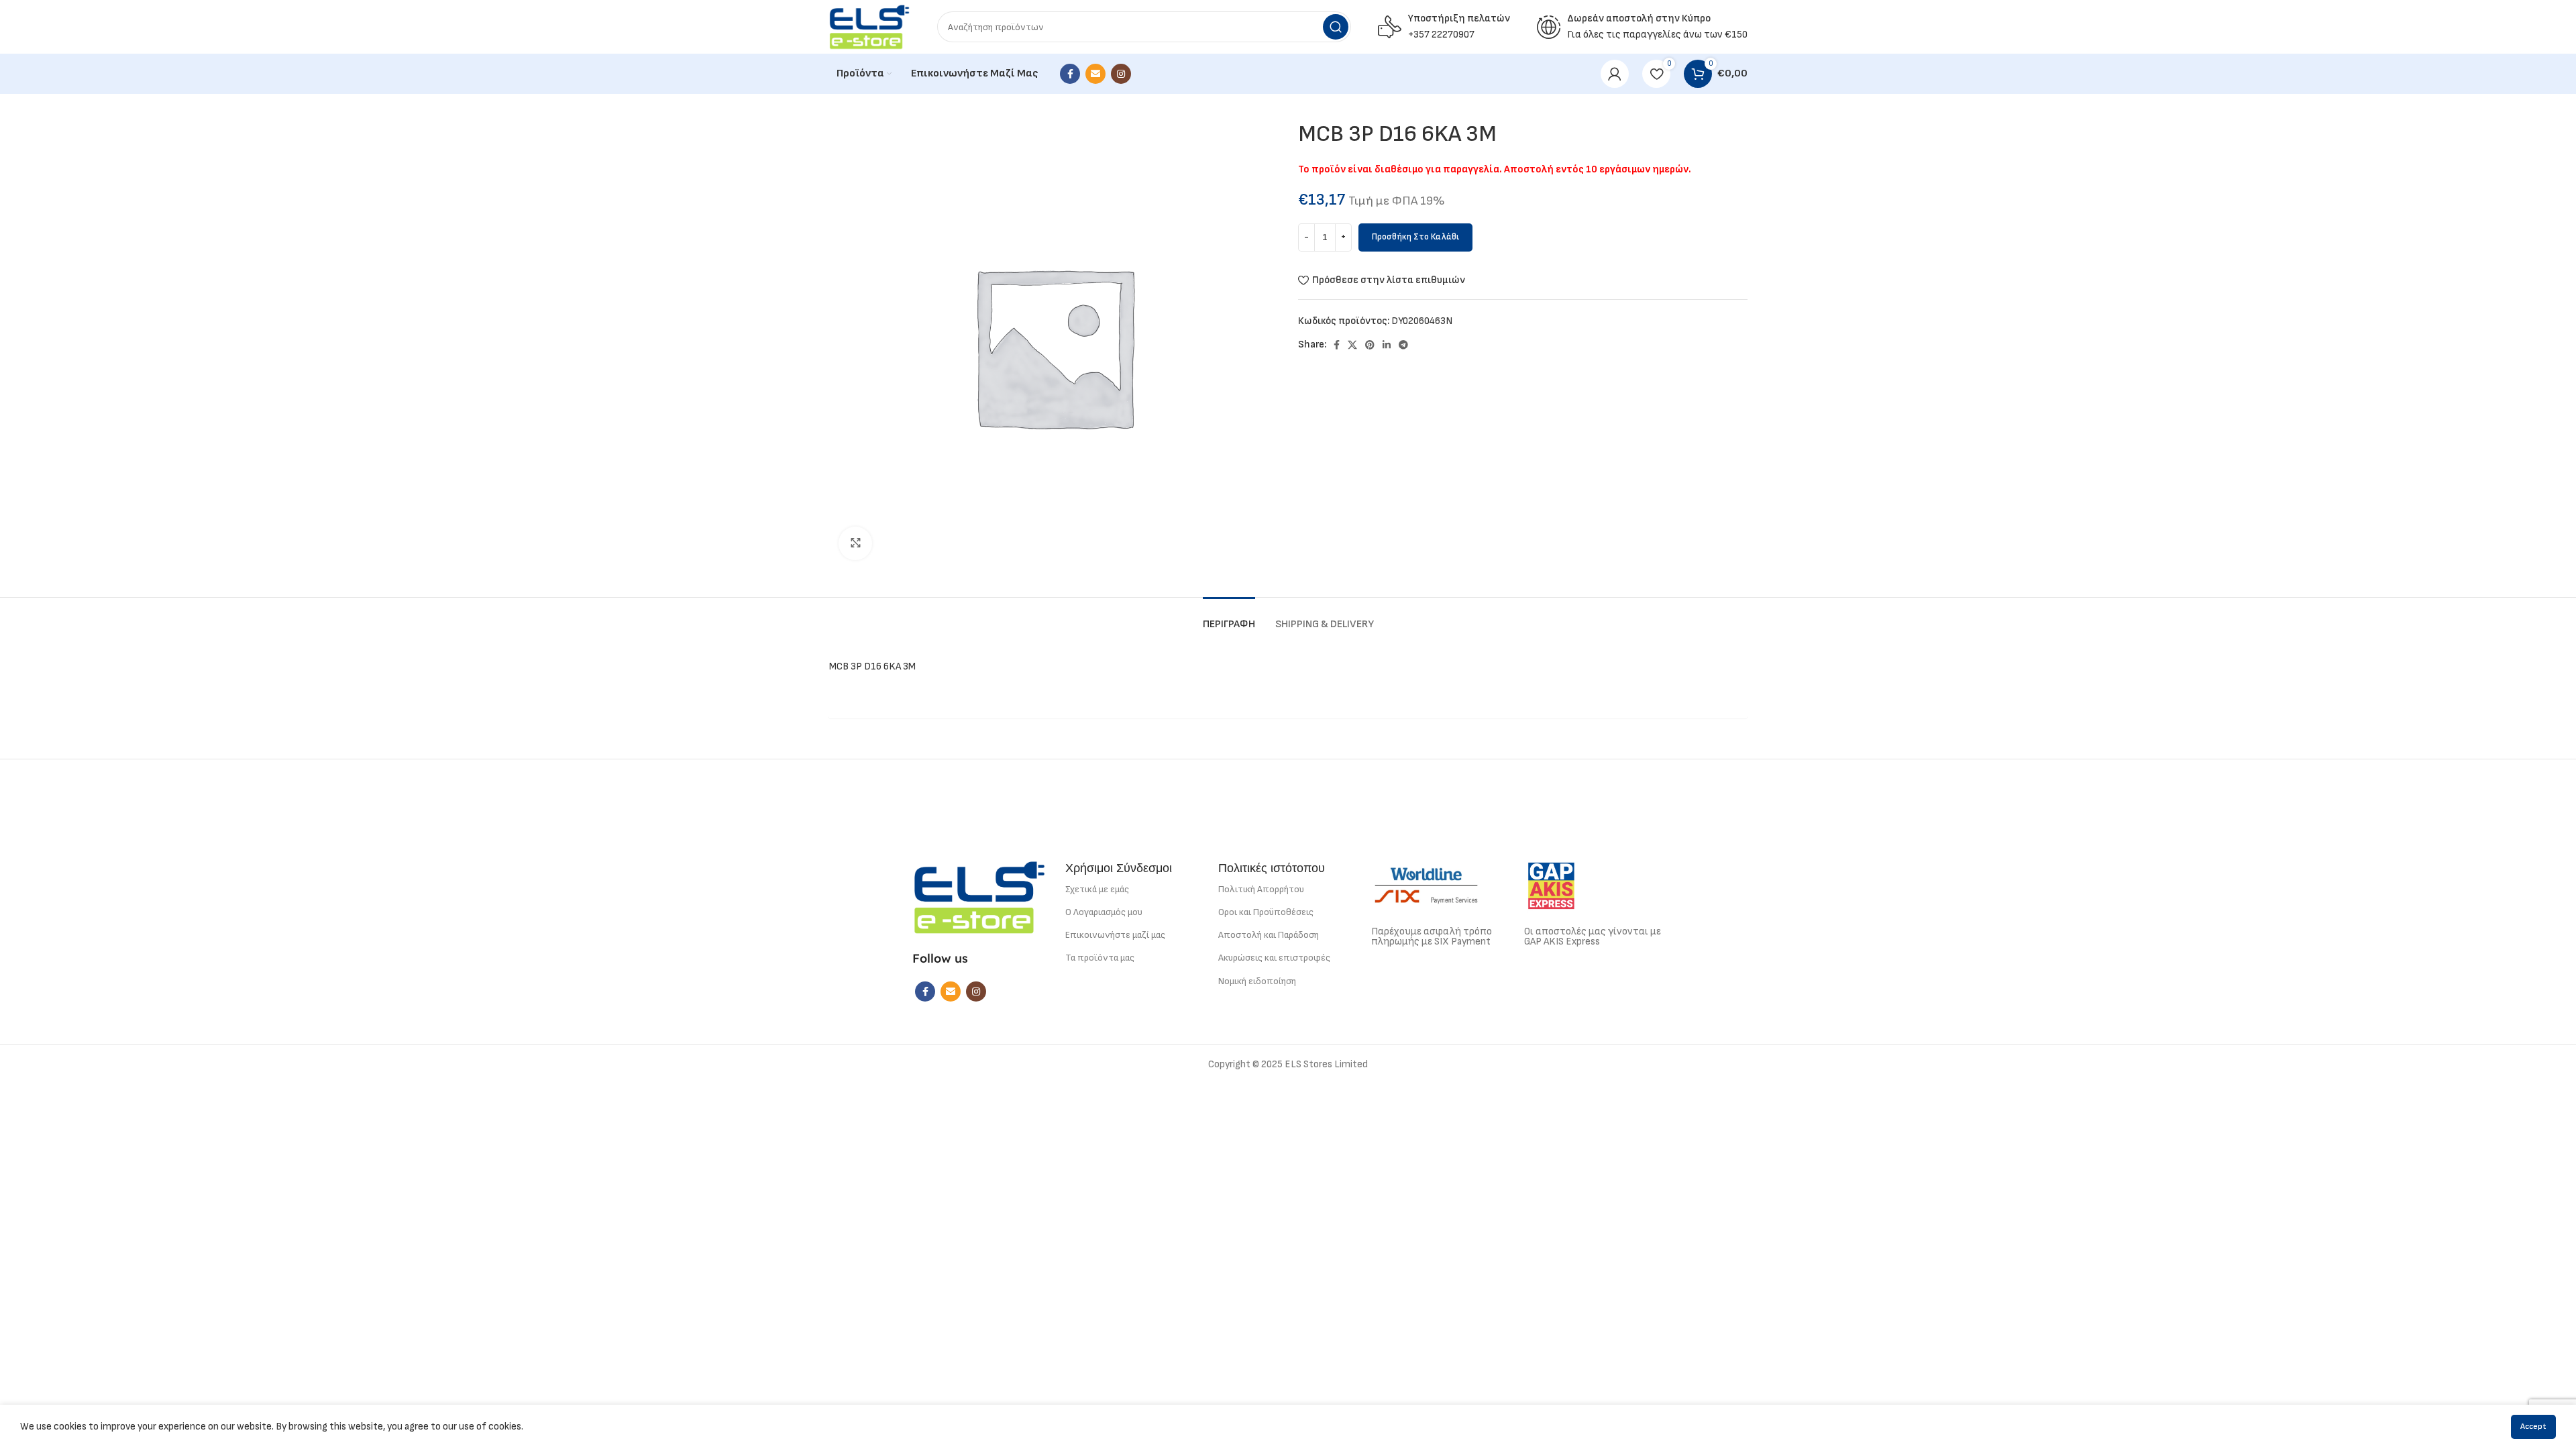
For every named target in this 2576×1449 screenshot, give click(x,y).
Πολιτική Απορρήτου (1261, 889)
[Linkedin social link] (1387, 345)
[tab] (1229, 618)
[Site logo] (869, 26)
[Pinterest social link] (1370, 345)
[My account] (1615, 74)
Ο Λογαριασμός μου (1104, 912)
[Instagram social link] (1121, 74)
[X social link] (1352, 345)
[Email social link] (1095, 74)
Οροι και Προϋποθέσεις (1266, 912)
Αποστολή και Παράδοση (1269, 935)
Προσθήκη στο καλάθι (1415, 237)
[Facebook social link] (1070, 74)
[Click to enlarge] (855, 543)
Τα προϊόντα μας (1100, 958)
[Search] (1336, 27)
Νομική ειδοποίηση (1257, 981)
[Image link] (979, 897)
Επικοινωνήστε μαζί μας (1115, 935)
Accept (2533, 1427)
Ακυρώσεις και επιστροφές (1274, 958)
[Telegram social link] (1403, 345)
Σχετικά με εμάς (1097, 889)
